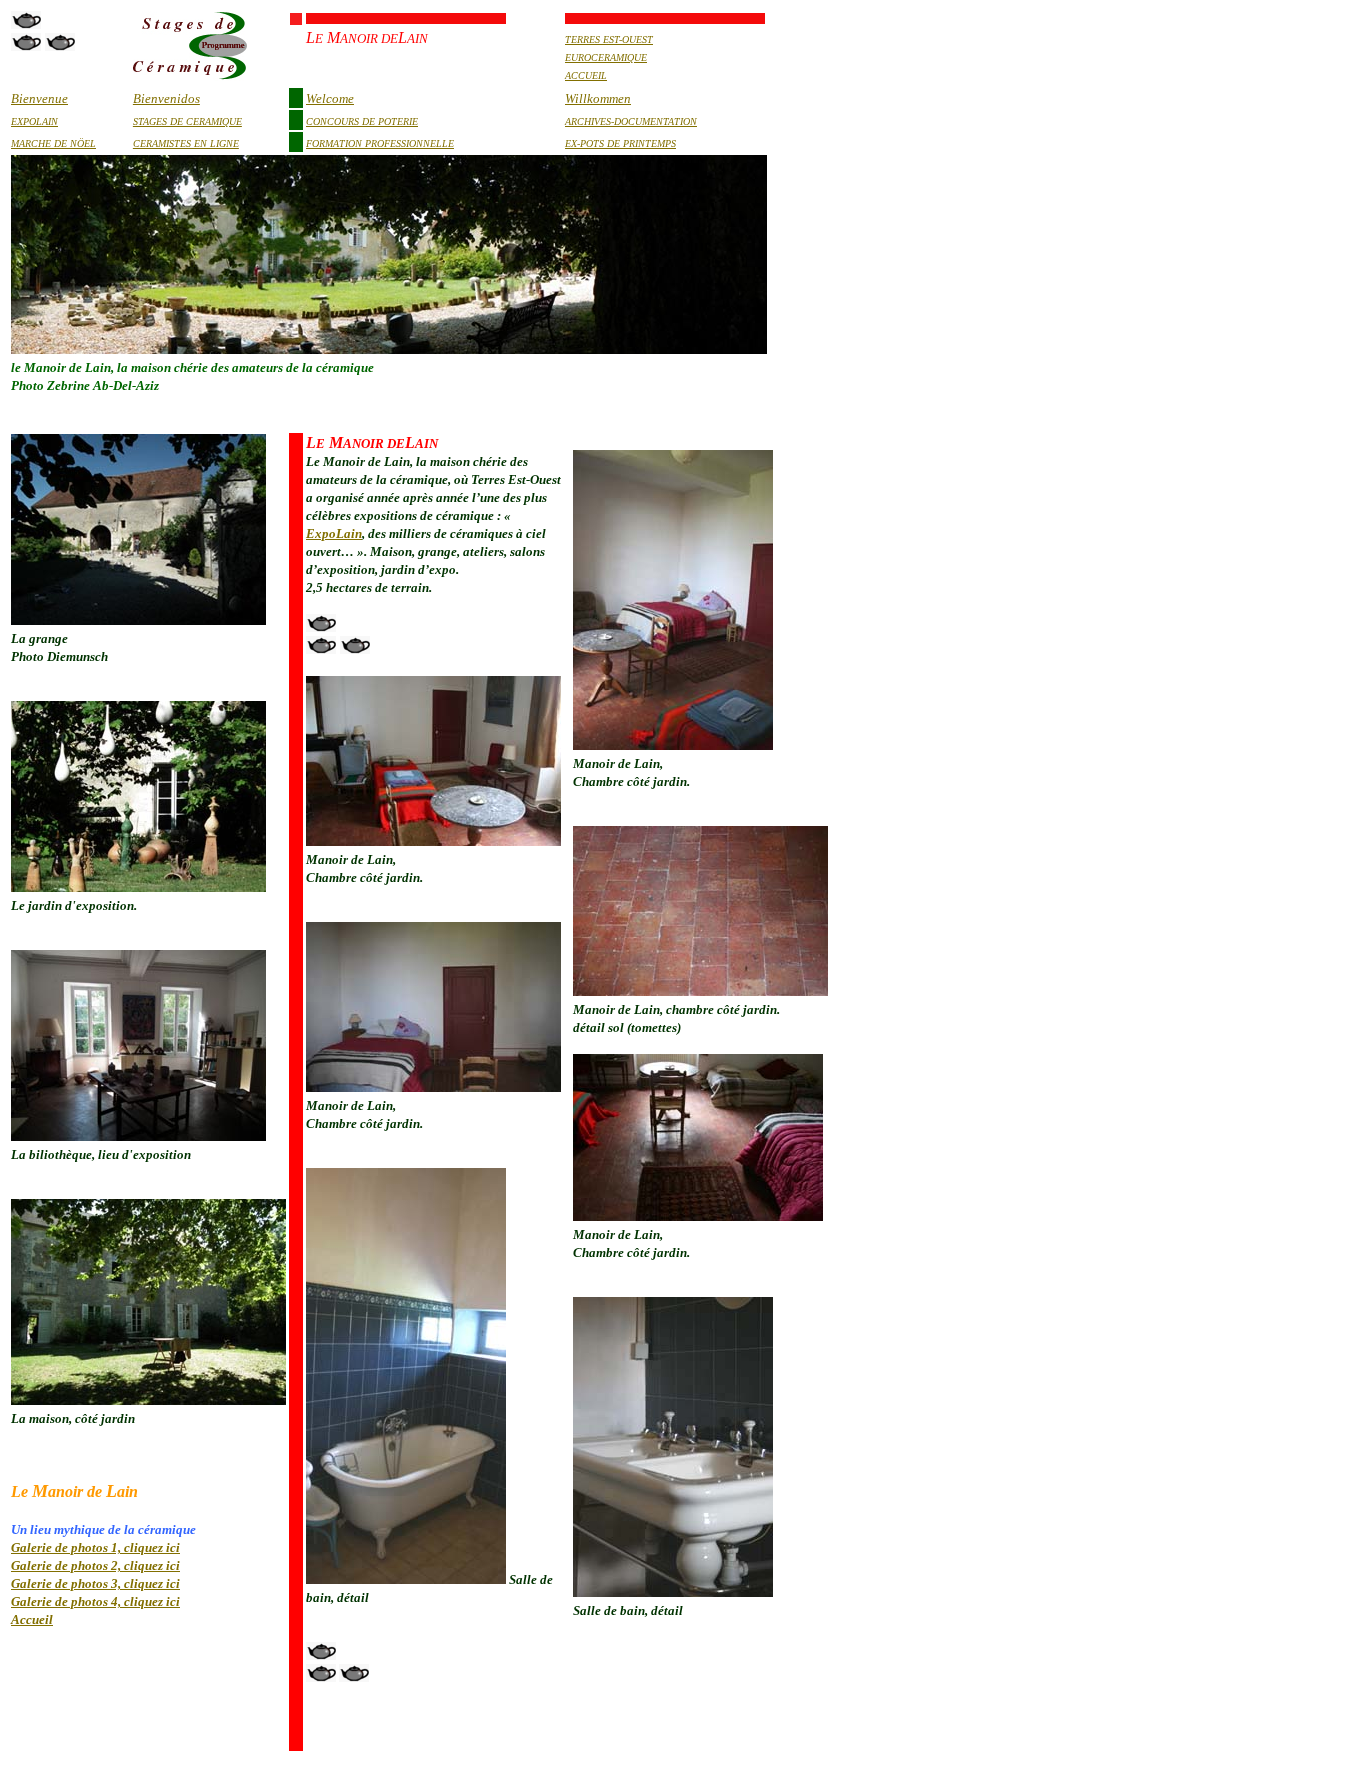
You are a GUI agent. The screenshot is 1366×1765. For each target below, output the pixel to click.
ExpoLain (334, 533)
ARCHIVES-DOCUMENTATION (631, 121)
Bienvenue (39, 98)
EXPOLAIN (34, 121)
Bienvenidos (166, 98)
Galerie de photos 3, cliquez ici (95, 1583)
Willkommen (598, 98)
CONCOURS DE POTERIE (362, 121)
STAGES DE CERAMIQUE (187, 121)
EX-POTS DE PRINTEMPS (620, 143)
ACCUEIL (586, 75)
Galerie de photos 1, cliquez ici (95, 1547)
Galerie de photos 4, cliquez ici (95, 1601)
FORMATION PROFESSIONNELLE (380, 143)
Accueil (32, 1619)
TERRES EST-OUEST (609, 39)
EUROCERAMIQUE (606, 57)
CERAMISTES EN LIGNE (186, 143)
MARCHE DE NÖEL (53, 143)
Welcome (330, 98)
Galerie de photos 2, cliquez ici (95, 1565)
